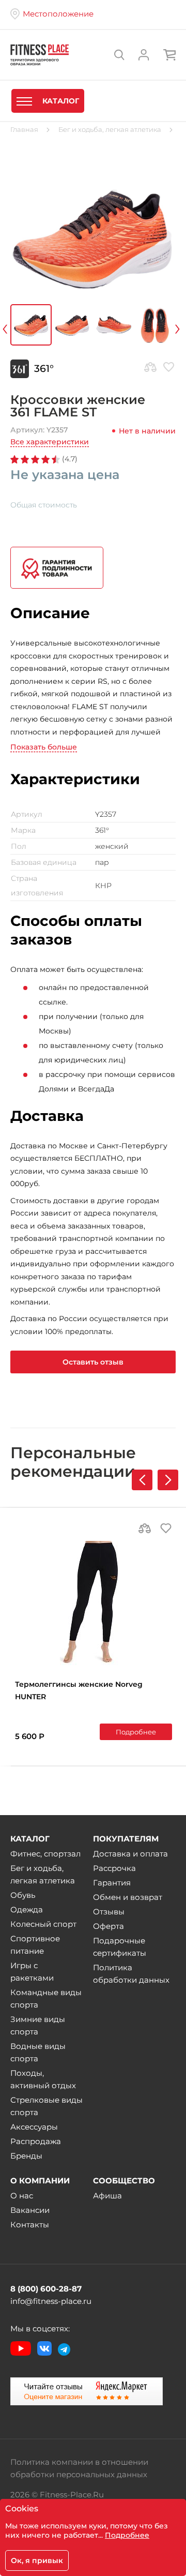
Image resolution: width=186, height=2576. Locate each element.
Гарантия (112, 1883)
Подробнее (136, 1732)
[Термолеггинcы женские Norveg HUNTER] (94, 1603)
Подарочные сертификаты (120, 1947)
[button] (168, 1480)
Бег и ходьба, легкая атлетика (43, 1874)
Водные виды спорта (38, 2052)
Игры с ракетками (32, 1972)
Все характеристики (50, 442)
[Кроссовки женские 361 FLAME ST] (93, 237)
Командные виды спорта (46, 1998)
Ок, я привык (37, 2560)
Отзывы (109, 1912)
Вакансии (30, 2210)
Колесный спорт (43, 1924)
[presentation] (19, 327)
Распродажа (36, 2141)
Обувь (23, 1895)
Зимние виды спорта (38, 2025)
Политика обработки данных (131, 1974)
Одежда (27, 1909)
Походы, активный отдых (43, 2079)
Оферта (109, 1926)
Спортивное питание (35, 1945)
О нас (22, 2196)
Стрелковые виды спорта (47, 2106)
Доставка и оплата (130, 1854)
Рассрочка (114, 1868)
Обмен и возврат (128, 1897)
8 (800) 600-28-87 (46, 2289)
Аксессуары (34, 2127)
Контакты (30, 2225)
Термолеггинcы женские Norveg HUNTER (79, 1690)
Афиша (107, 2196)
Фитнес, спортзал (45, 1854)
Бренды (26, 2156)
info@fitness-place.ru (51, 2301)
